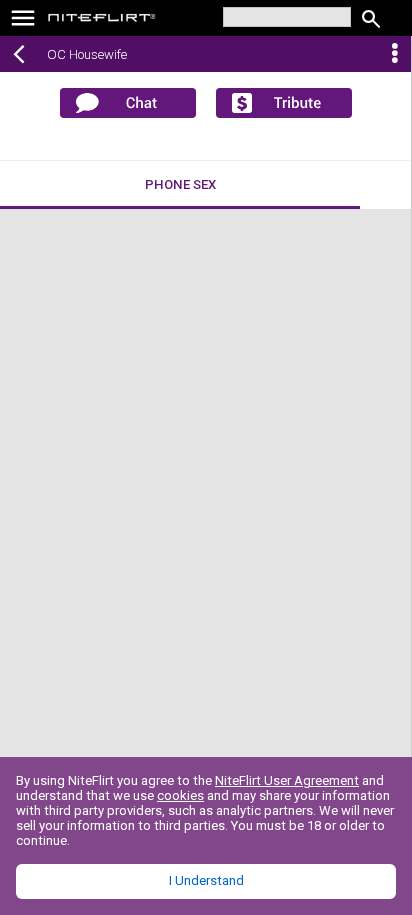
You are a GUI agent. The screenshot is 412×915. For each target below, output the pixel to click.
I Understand (206, 880)
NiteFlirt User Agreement (287, 780)
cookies (180, 795)
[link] (102, 20)
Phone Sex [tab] (180, 184)
